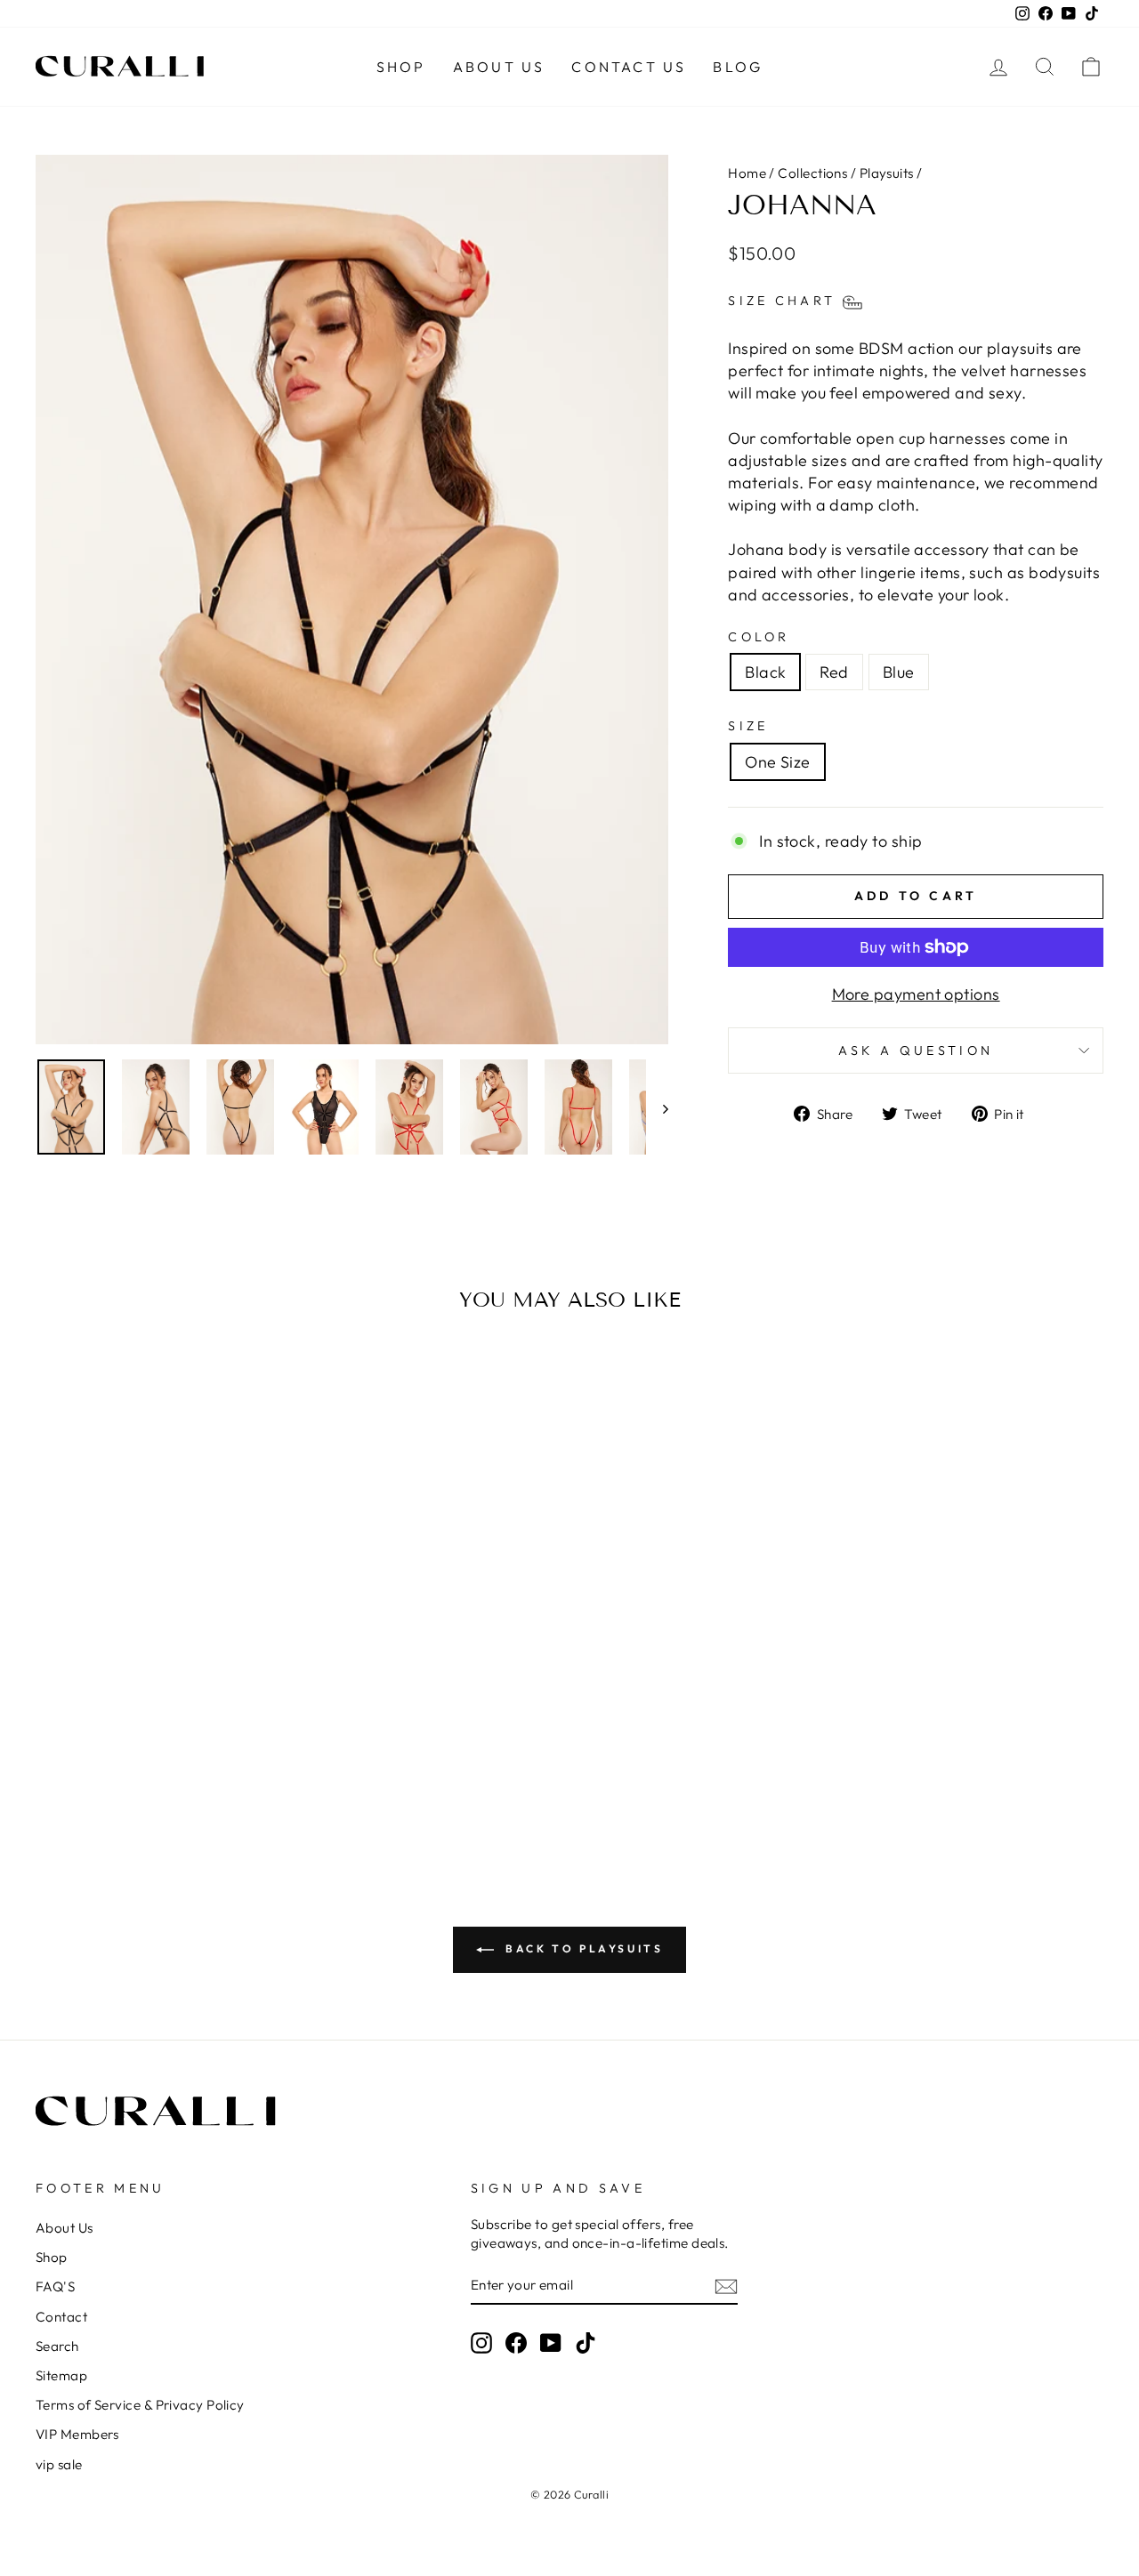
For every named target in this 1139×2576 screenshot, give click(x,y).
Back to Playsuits (582, 1948)
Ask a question (916, 1051)
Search (57, 2346)
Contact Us (629, 67)
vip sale (59, 2464)
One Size (778, 762)
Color (759, 637)
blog (738, 67)
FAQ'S (55, 2286)
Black (765, 672)
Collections (812, 173)
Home (747, 173)
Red (834, 672)
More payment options (916, 994)
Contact (61, 2317)
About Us (499, 67)
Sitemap (61, 2375)
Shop (401, 67)
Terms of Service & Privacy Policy (140, 2405)
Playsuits (887, 173)
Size (748, 726)
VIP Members (77, 2434)
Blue (899, 672)
